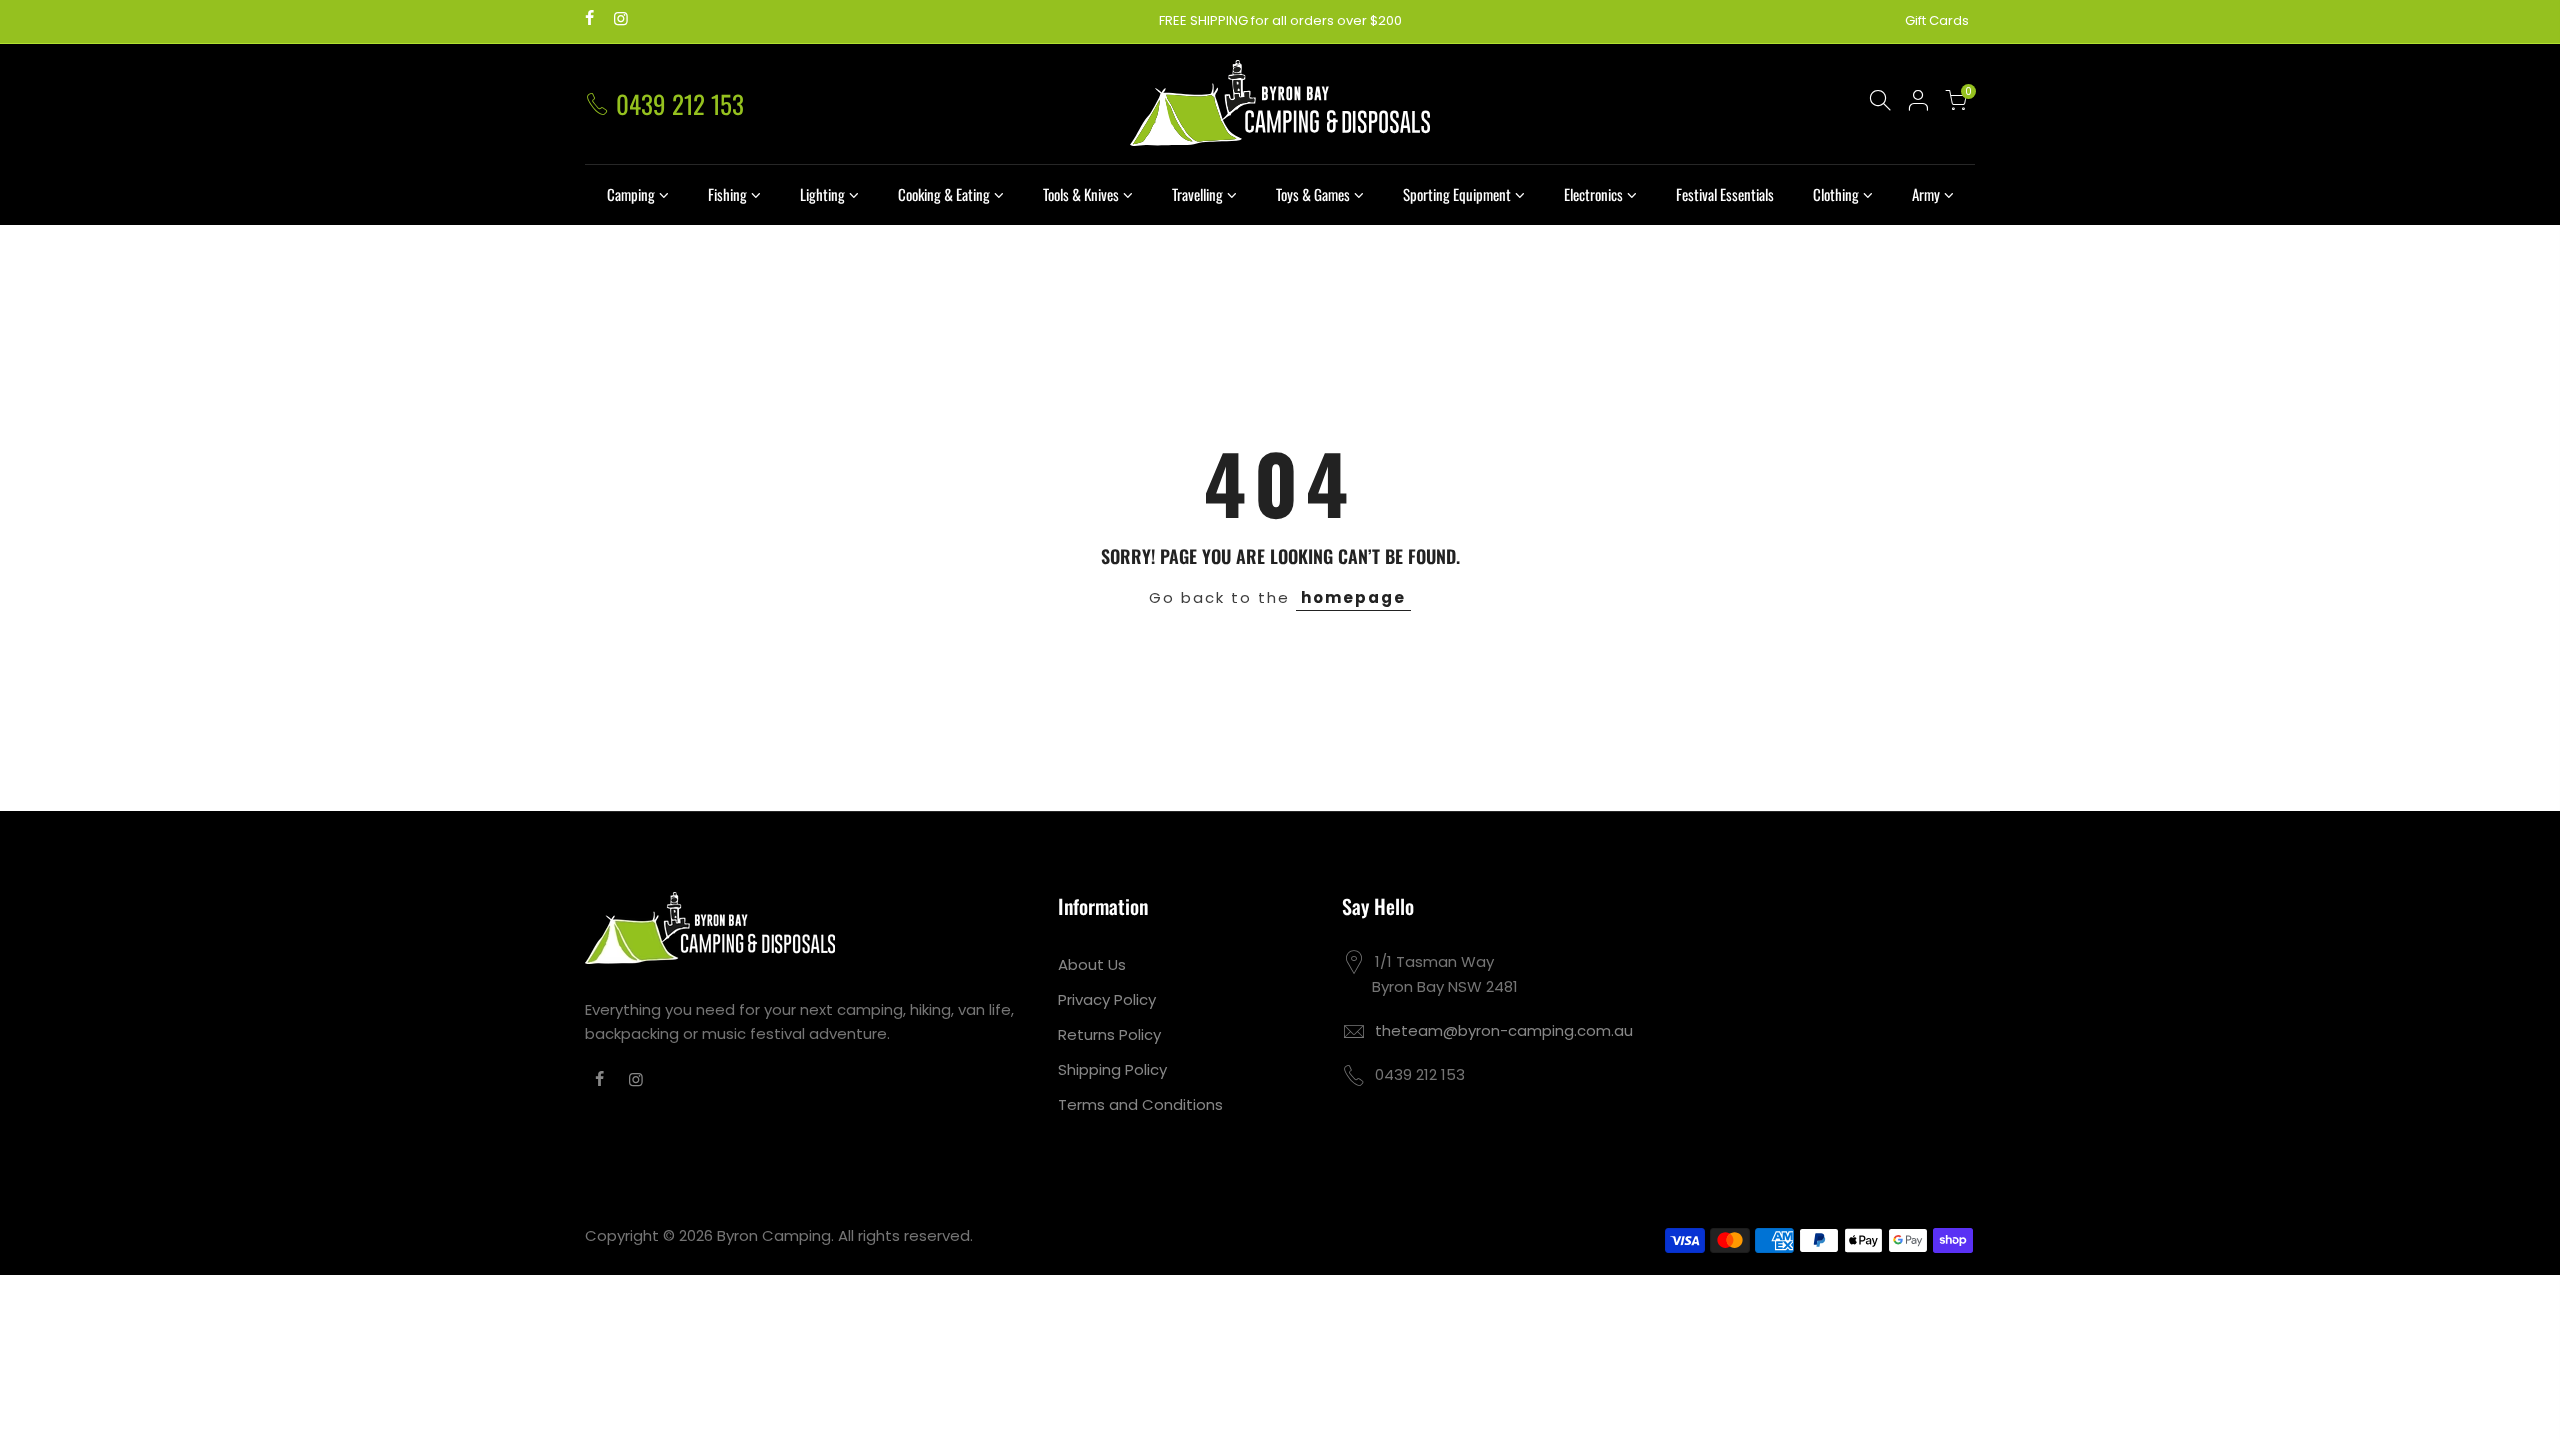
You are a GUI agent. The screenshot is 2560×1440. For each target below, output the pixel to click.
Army (1926, 194)
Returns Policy (1109, 1034)
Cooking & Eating (944, 194)
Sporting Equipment (1457, 194)
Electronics (1593, 194)
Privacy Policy (1107, 999)
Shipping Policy (1112, 1069)
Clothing (1836, 194)
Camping (631, 194)
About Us (1092, 964)
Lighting (822, 194)
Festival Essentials (1725, 194)
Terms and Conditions (1140, 1104)
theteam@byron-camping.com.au (1504, 1030)
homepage (1353, 597)
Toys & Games (1313, 194)
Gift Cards (1937, 20)
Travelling (1197, 194)
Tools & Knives (1081, 194)
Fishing (727, 194)
